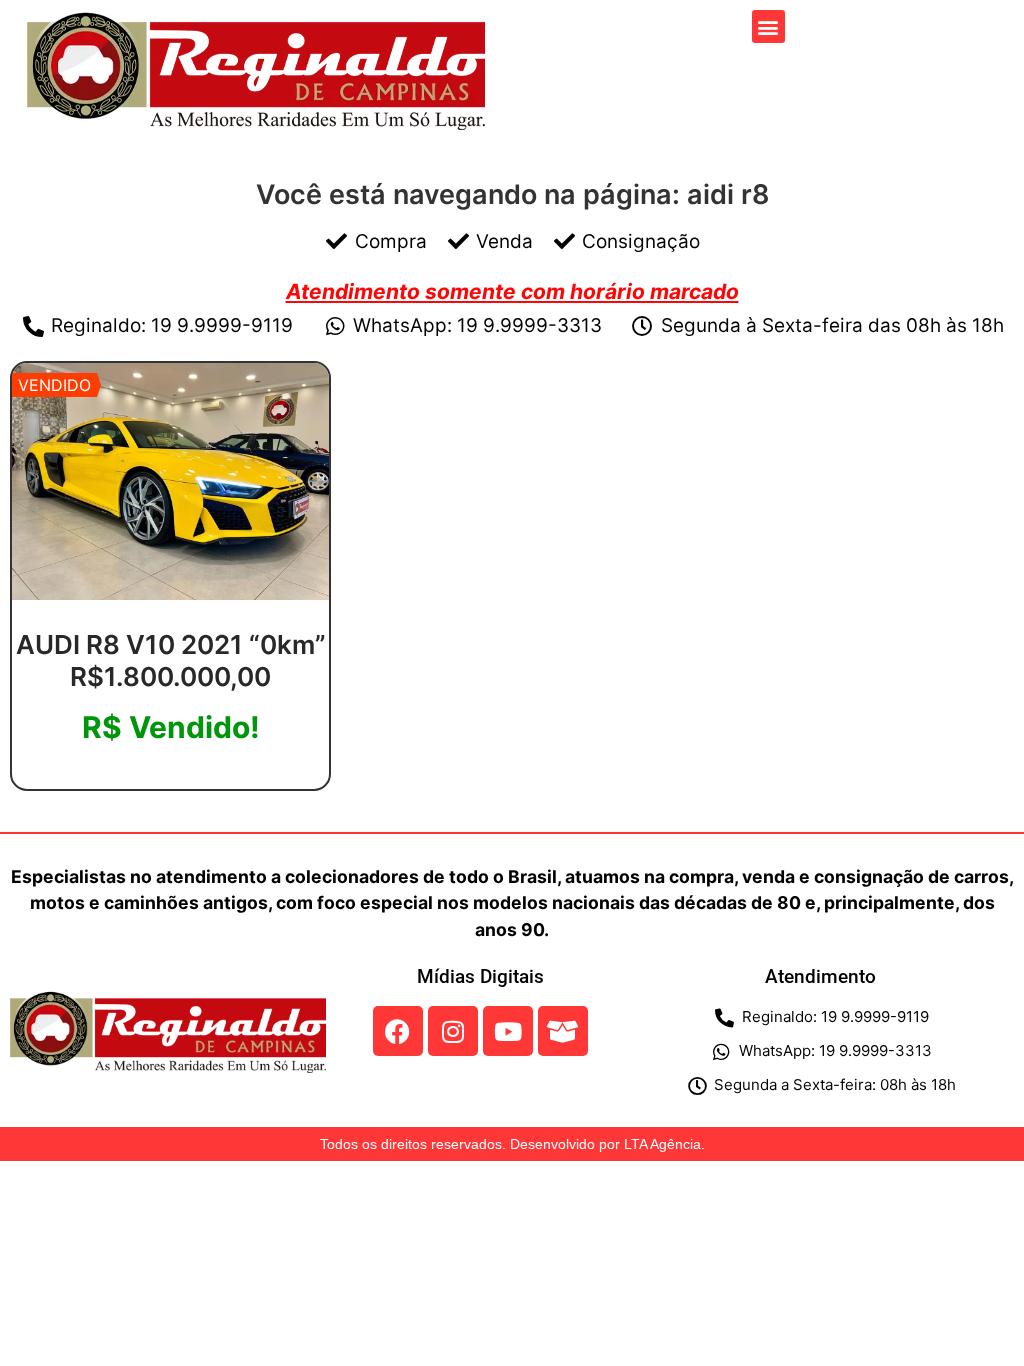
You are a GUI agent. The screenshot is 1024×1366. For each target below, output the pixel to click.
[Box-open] (563, 1031)
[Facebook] (398, 1031)
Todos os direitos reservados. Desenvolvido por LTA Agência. (512, 1144)
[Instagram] (453, 1031)
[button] (768, 26)
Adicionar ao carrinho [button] (170, 782)
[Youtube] (508, 1031)
